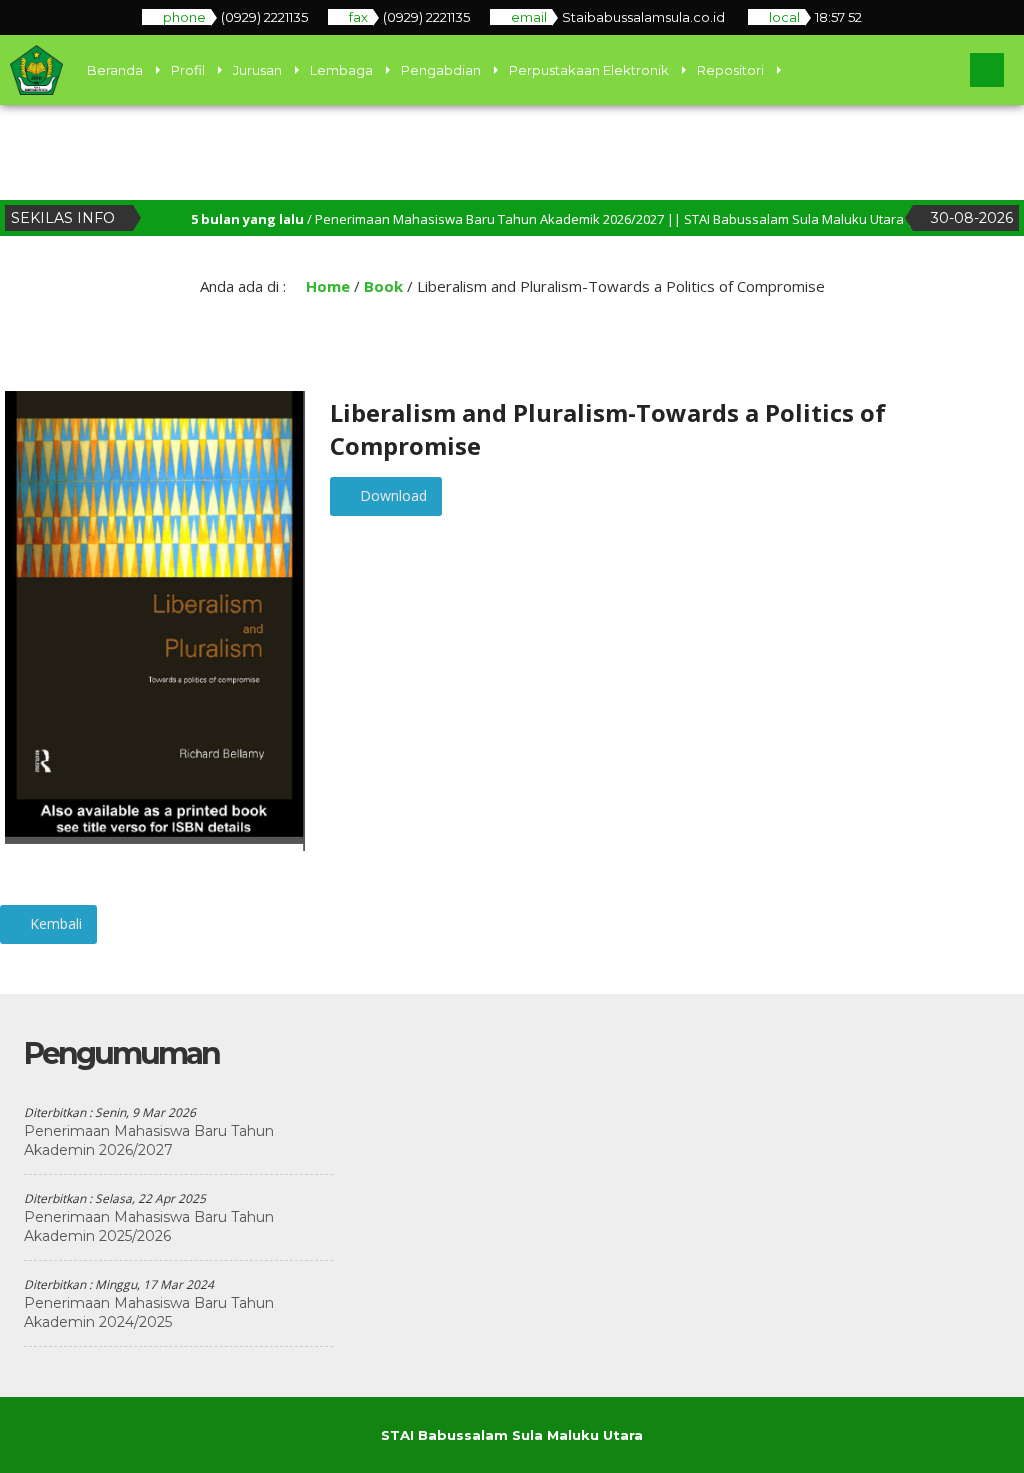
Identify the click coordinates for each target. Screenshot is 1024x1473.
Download (391, 495)
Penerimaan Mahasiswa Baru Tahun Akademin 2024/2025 (149, 1312)
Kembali (54, 923)
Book (383, 286)
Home (326, 286)
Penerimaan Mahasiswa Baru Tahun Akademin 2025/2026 (149, 1226)
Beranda (115, 70)
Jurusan (257, 70)
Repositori (730, 70)
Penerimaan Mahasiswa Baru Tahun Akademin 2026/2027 (149, 1140)
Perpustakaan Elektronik (589, 70)
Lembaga (341, 70)
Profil (188, 70)
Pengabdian (441, 70)
